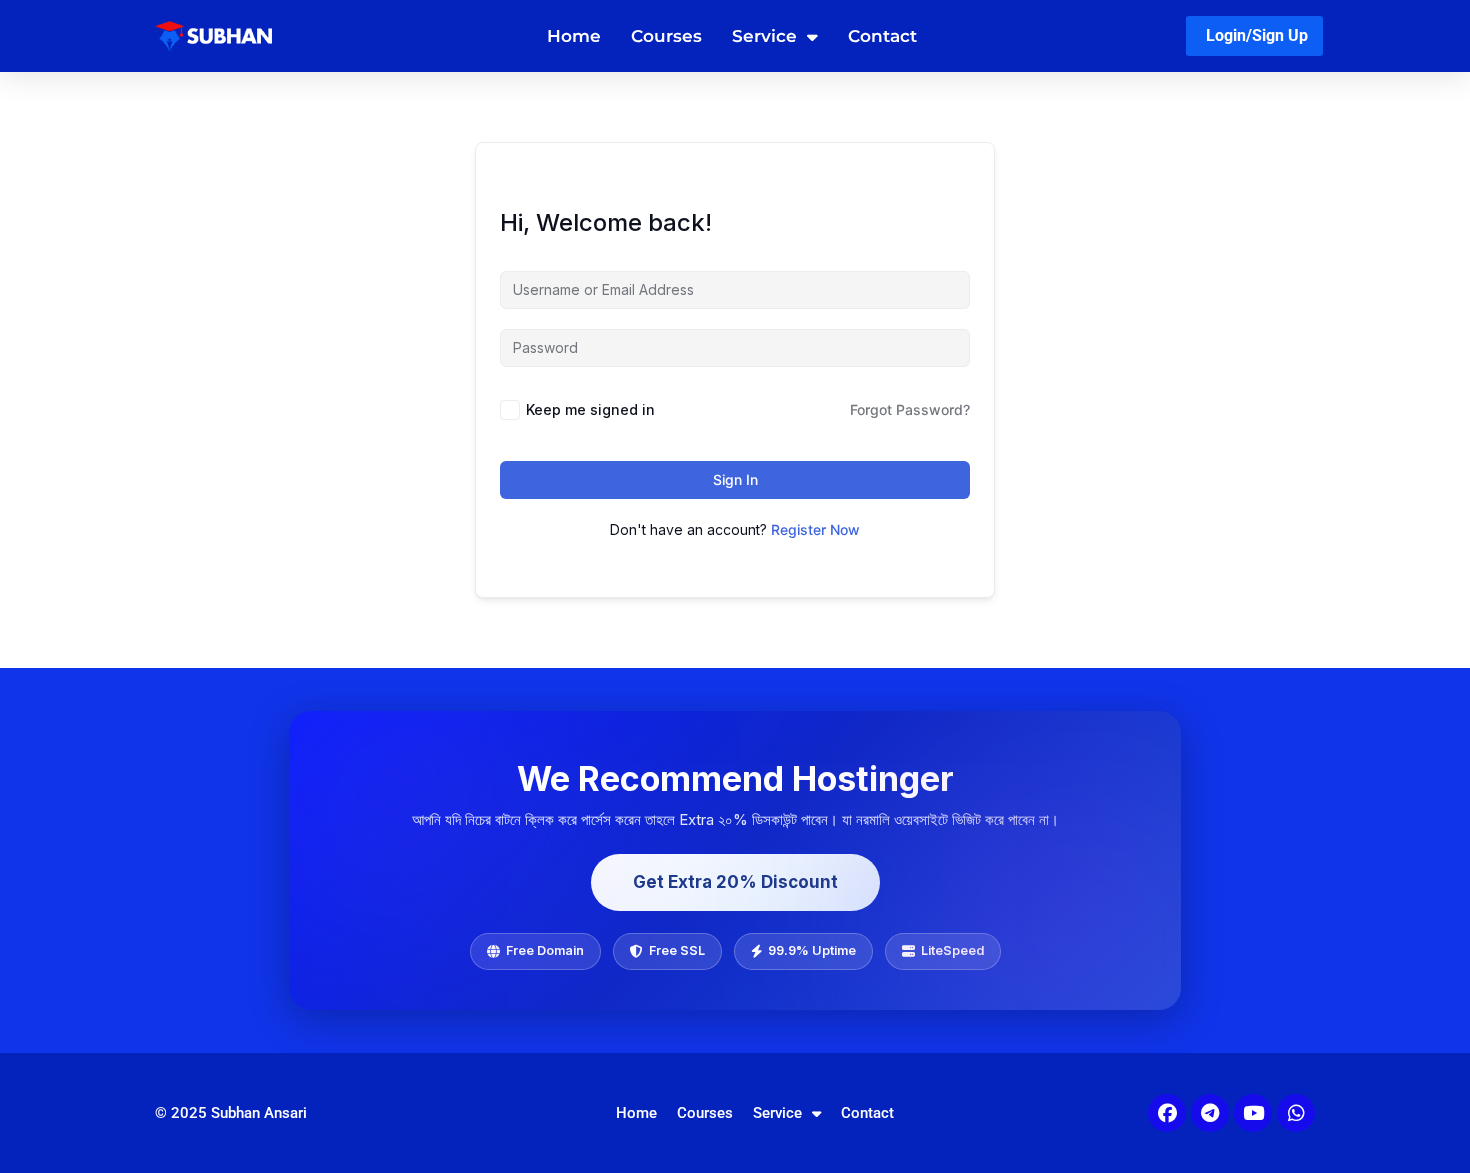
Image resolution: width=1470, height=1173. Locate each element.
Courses (666, 36)
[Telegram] (1210, 1113)
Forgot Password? (910, 409)
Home (574, 36)
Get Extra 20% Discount (735, 882)
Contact (882, 36)
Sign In (735, 479)
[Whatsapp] (1296, 1113)
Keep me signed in (590, 409)
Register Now (815, 529)
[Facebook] (1167, 1113)
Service (764, 36)
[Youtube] (1253, 1113)
